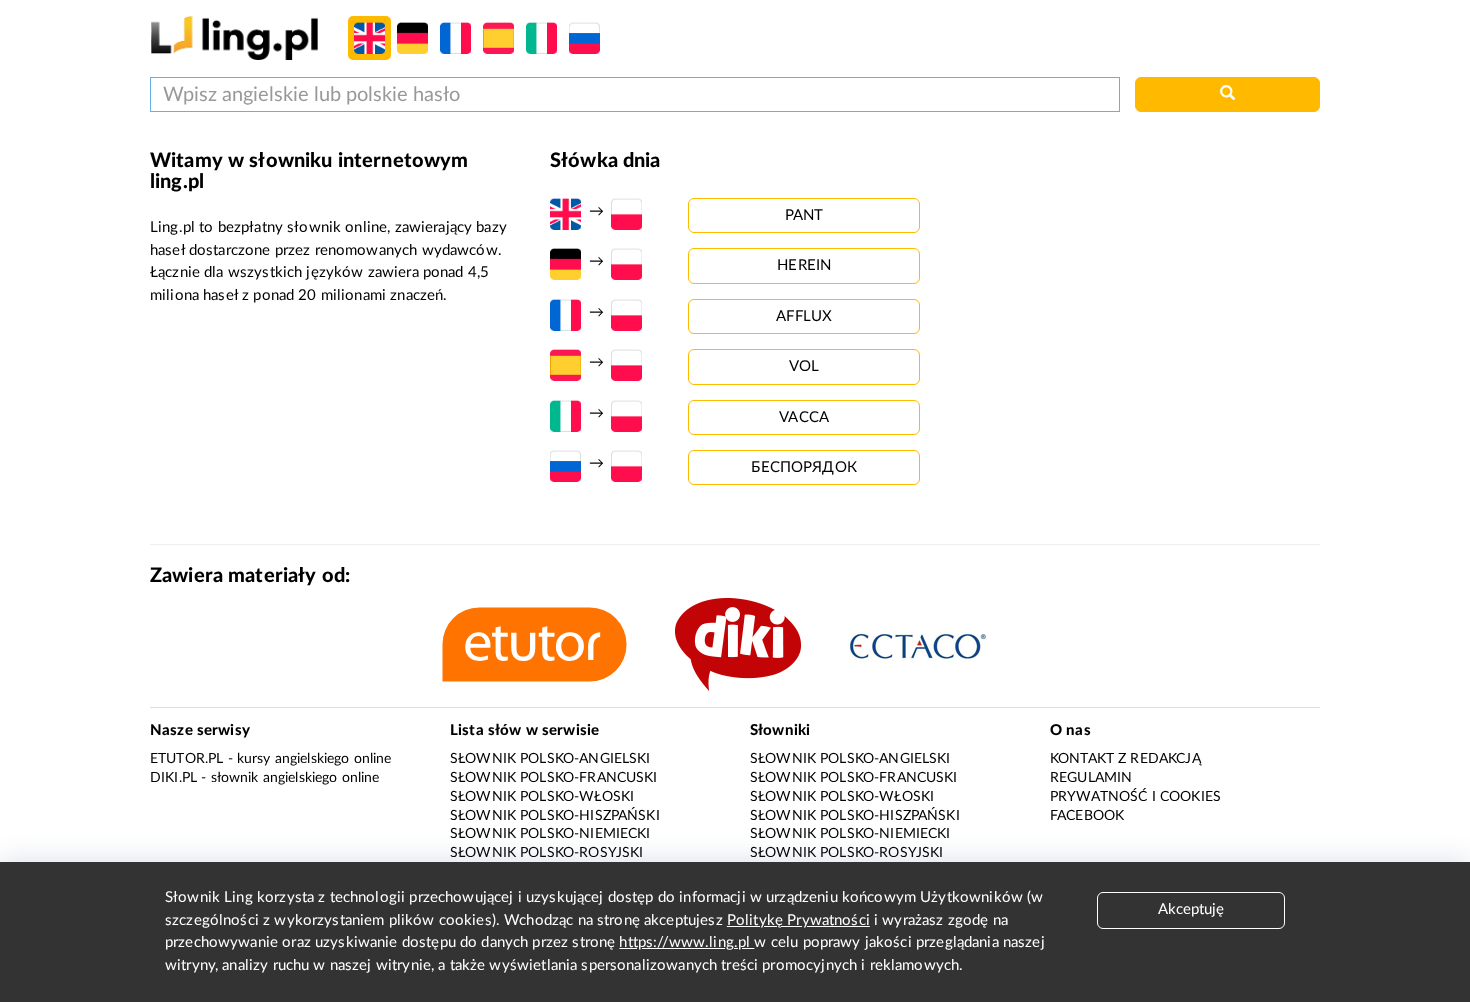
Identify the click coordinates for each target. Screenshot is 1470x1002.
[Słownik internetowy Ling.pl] (234, 37)
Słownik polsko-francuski (554, 778)
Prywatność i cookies (1135, 797)
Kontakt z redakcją (1125, 759)
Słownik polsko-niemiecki (550, 834)
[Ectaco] (938, 644)
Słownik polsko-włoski (542, 797)
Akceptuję (1191, 909)
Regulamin (1091, 778)
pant (804, 215)
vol (804, 366)
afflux (804, 316)
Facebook (1087, 816)
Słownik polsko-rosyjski (546, 853)
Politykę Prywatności (798, 920)
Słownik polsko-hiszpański (555, 816)
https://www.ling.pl (686, 942)
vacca (804, 417)
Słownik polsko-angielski (550, 759)
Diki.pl (173, 778)
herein (804, 265)
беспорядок (804, 467)
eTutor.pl (186, 759)
